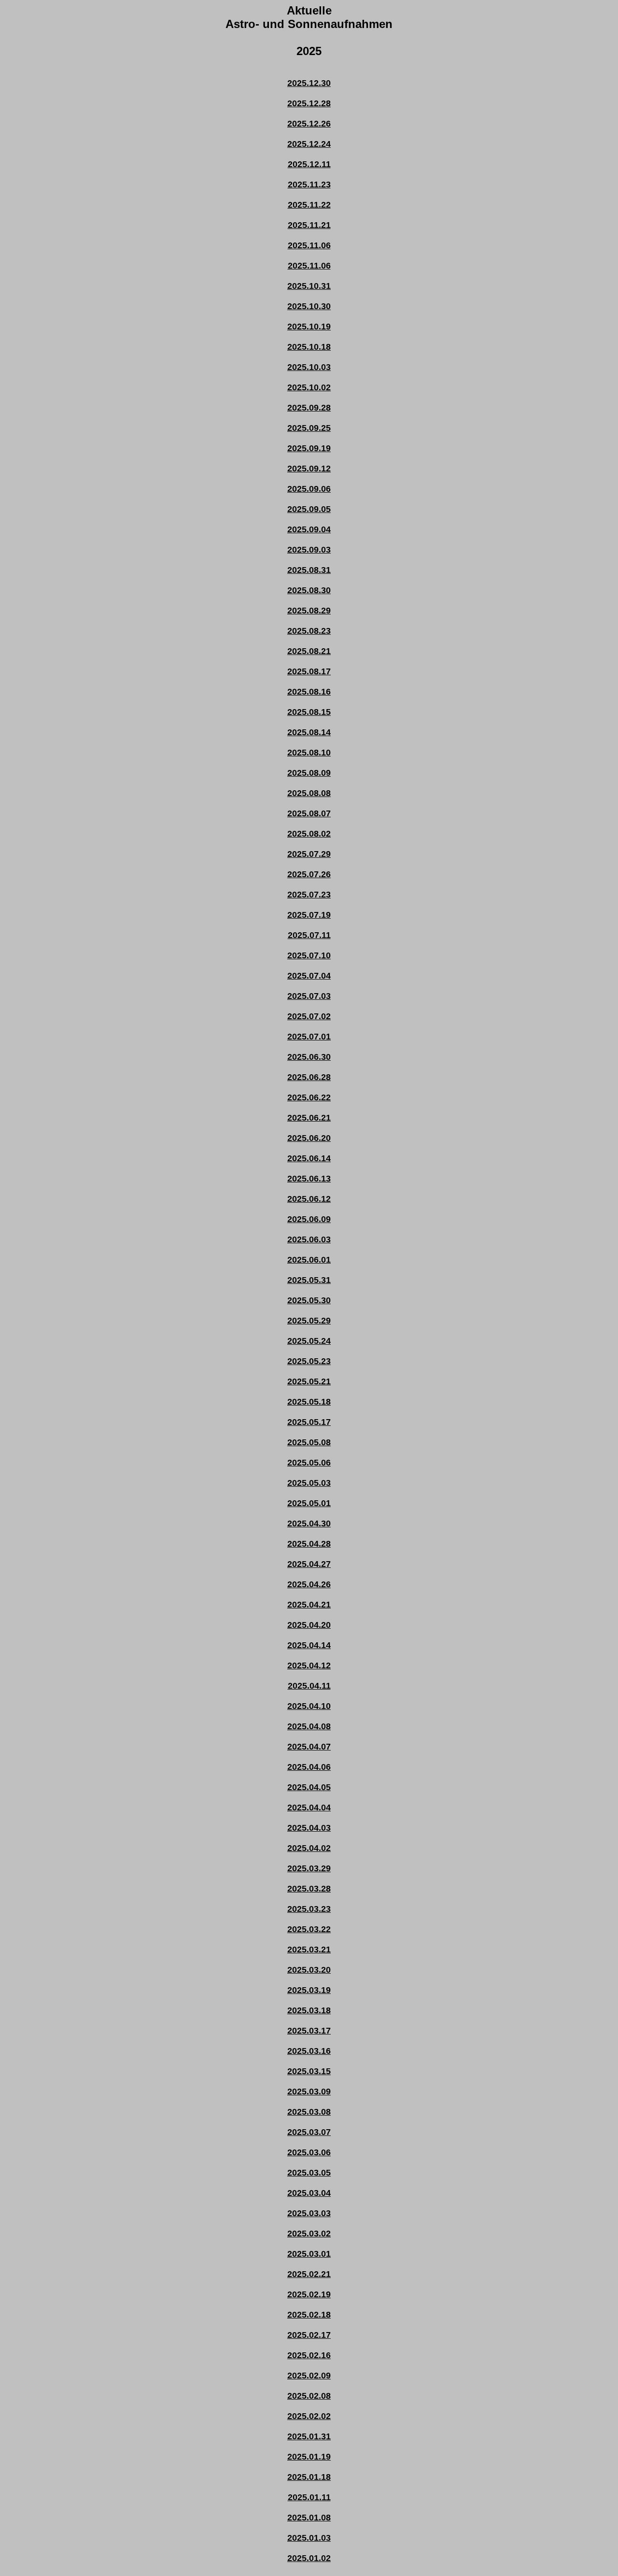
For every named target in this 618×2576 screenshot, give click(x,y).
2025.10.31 (309, 286)
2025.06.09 (309, 1219)
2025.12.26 (309, 124)
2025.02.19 (309, 2294)
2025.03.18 (309, 2010)
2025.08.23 (309, 631)
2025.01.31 (309, 2436)
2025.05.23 (309, 1361)
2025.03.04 (309, 2193)
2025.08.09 (309, 773)
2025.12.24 (309, 144)
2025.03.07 (309, 2132)
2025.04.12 (309, 1665)
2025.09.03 (309, 550)
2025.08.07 (309, 813)
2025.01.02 (309, 2558)
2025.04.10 (309, 1706)
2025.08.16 (309, 692)
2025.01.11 (309, 2497)
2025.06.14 (309, 1158)
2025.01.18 (309, 2477)
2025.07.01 (309, 1037)
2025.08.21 (309, 651)
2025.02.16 (309, 2355)
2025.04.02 (309, 1848)
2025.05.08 (309, 1442)
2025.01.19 (309, 2457)
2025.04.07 (309, 1747)
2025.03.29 (309, 1868)
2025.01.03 (309, 2538)
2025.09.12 (309, 469)
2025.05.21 (309, 1381)
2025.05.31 (309, 1280)
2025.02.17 (309, 2335)
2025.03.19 (309, 1990)
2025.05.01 (309, 1503)
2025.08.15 (309, 712)
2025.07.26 (309, 874)
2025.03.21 (309, 1950)
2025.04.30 (309, 1523)
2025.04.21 (309, 1605)
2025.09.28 (309, 408)
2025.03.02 (309, 2234)
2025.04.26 (309, 1584)
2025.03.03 (309, 2213)
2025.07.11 (309, 935)
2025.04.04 (309, 1807)
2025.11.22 (309, 205)
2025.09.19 (309, 448)
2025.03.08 (309, 2112)
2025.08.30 (309, 590)
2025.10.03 (309, 367)
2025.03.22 (309, 1929)
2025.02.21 (309, 2274)
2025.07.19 (309, 915)
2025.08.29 (309, 611)
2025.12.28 (309, 103)
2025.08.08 (309, 793)
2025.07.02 (309, 1016)
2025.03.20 (309, 1970)
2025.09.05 (309, 509)
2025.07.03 (309, 996)
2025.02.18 (309, 2315)
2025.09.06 (309, 489)
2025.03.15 (309, 2071)
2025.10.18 (309, 347)
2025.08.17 (309, 671)
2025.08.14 (309, 732)
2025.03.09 (309, 2092)
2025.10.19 (309, 327)
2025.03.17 (309, 2031)
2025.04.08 (309, 1726)
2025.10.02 (309, 387)
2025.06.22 (309, 1097)
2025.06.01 (309, 1260)
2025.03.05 (309, 2173)
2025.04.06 (309, 1767)
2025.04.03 (309, 1828)
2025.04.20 (309, 1625)
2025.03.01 (309, 2254)
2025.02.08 (309, 2396)
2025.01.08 (309, 2518)
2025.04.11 (309, 1686)
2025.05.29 (309, 1321)
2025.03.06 (309, 2152)
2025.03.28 (309, 1889)
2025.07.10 (309, 955)
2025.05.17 (309, 1422)
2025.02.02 (309, 2416)
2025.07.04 (309, 976)
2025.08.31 (309, 570)
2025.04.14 (309, 1645)
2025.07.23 (309, 895)
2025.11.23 (309, 185)
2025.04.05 (309, 1787)
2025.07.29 (309, 854)
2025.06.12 (309, 1199)
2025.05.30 (309, 1300)
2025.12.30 (309, 83)
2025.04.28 (309, 1544)
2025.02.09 (309, 2376)
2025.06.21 (309, 1118)
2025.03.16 (309, 2051)
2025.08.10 (309, 753)
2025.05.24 (309, 1341)
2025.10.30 (309, 306)
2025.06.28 (309, 1077)
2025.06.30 (309, 1057)
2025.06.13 (309, 1179)
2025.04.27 (309, 1564)
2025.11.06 (309, 245)
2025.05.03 (309, 1483)
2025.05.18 (309, 1402)
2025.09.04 (309, 529)
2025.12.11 (309, 164)
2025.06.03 (309, 1239)
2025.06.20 (309, 1138)
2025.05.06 (309, 1463)
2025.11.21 (309, 225)
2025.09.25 (309, 428)
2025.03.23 (309, 1909)
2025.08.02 (309, 834)
